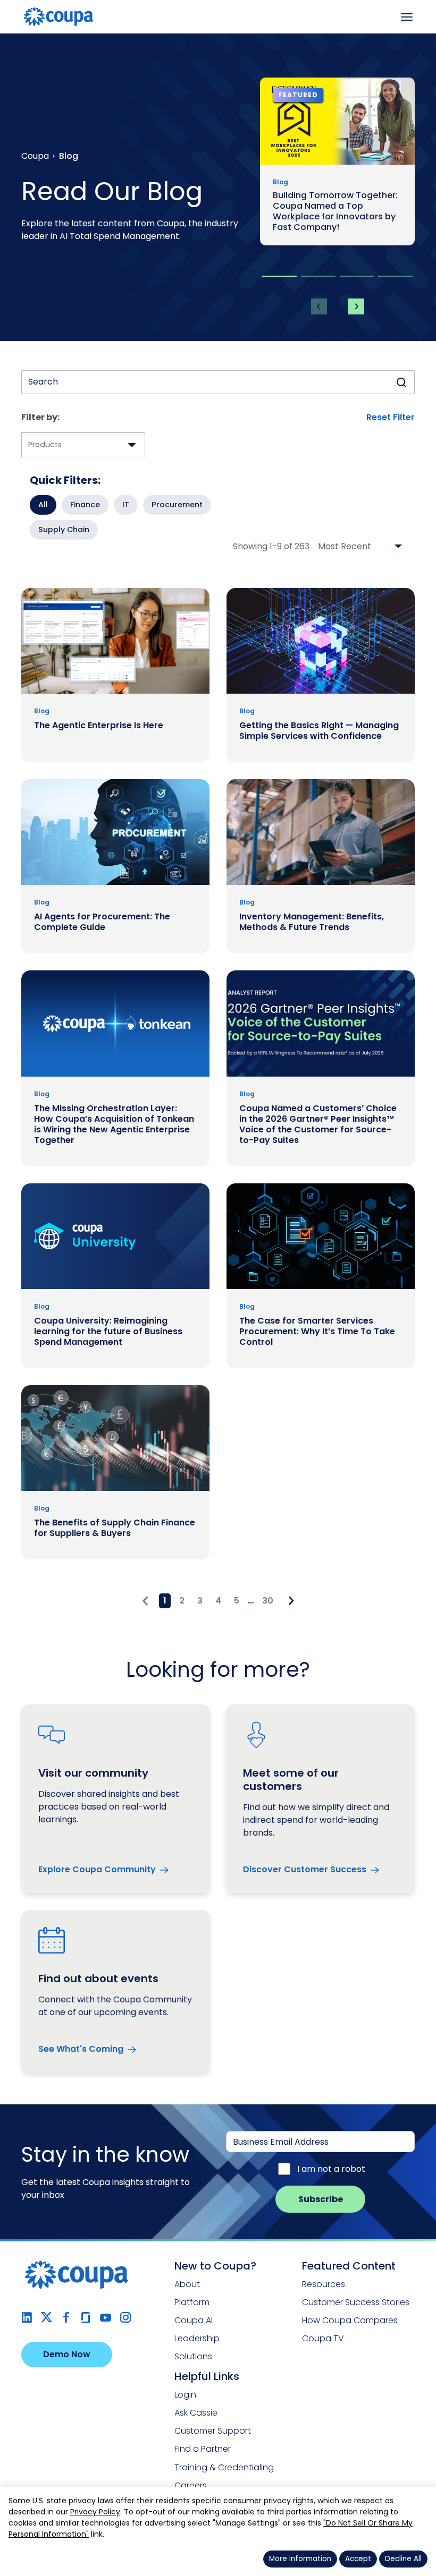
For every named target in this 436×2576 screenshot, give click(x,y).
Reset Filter (391, 417)
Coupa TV (323, 2338)
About (187, 2284)
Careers (191, 2485)
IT (126, 505)
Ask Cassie (196, 2413)
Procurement (177, 505)
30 (268, 1601)
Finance (85, 505)
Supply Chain (64, 530)
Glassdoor (86, 2318)
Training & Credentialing (224, 2467)
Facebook (66, 2318)
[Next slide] (356, 306)
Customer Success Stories (356, 2302)
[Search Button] (401, 382)
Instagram (125, 2318)
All (43, 505)
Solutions (193, 2356)
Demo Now (67, 2354)
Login (185, 2395)
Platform (192, 2302)
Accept (358, 2559)
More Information (300, 2559)
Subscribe (321, 2199)
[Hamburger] (407, 17)
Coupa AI (194, 2320)
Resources (324, 2284)
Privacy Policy (95, 2512)
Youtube (106, 2318)
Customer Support (213, 2431)
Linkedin (27, 2318)
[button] (279, 276)
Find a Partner (203, 2449)
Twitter (47, 2318)
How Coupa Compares (350, 2320)
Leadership (197, 2338)
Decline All (403, 2559)
